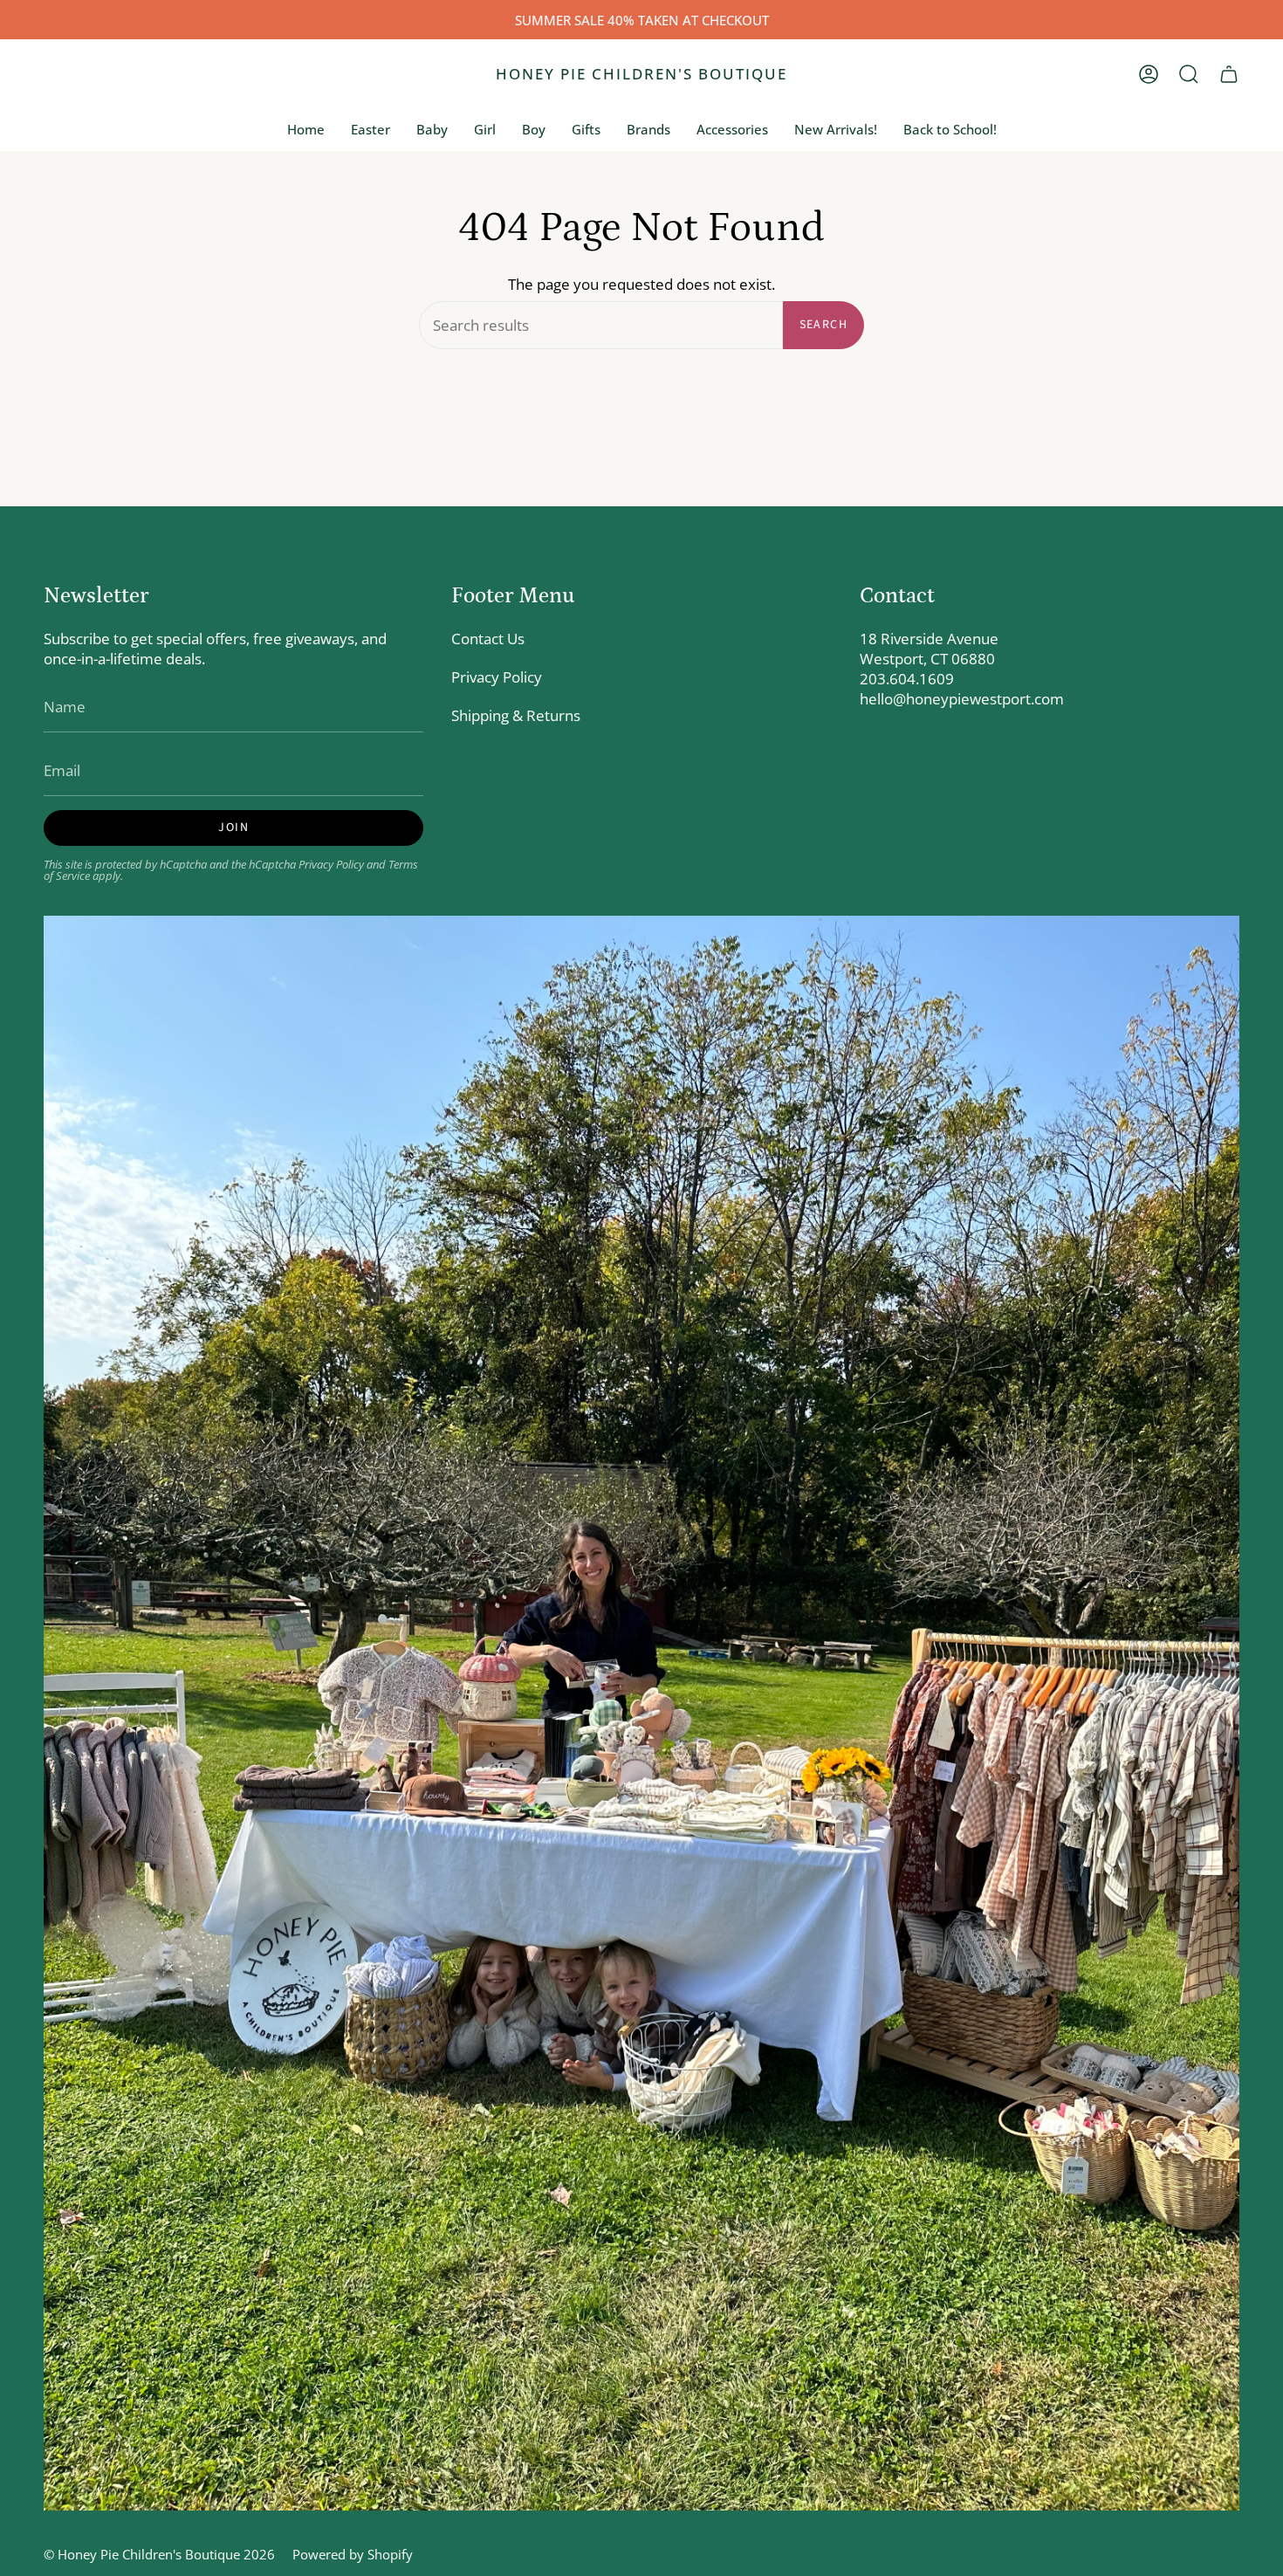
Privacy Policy (331, 865)
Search (823, 325)
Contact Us (488, 639)
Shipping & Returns (516, 715)
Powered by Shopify (353, 2554)
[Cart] (1229, 74)
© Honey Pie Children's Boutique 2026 (159, 2554)
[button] (1189, 74)
